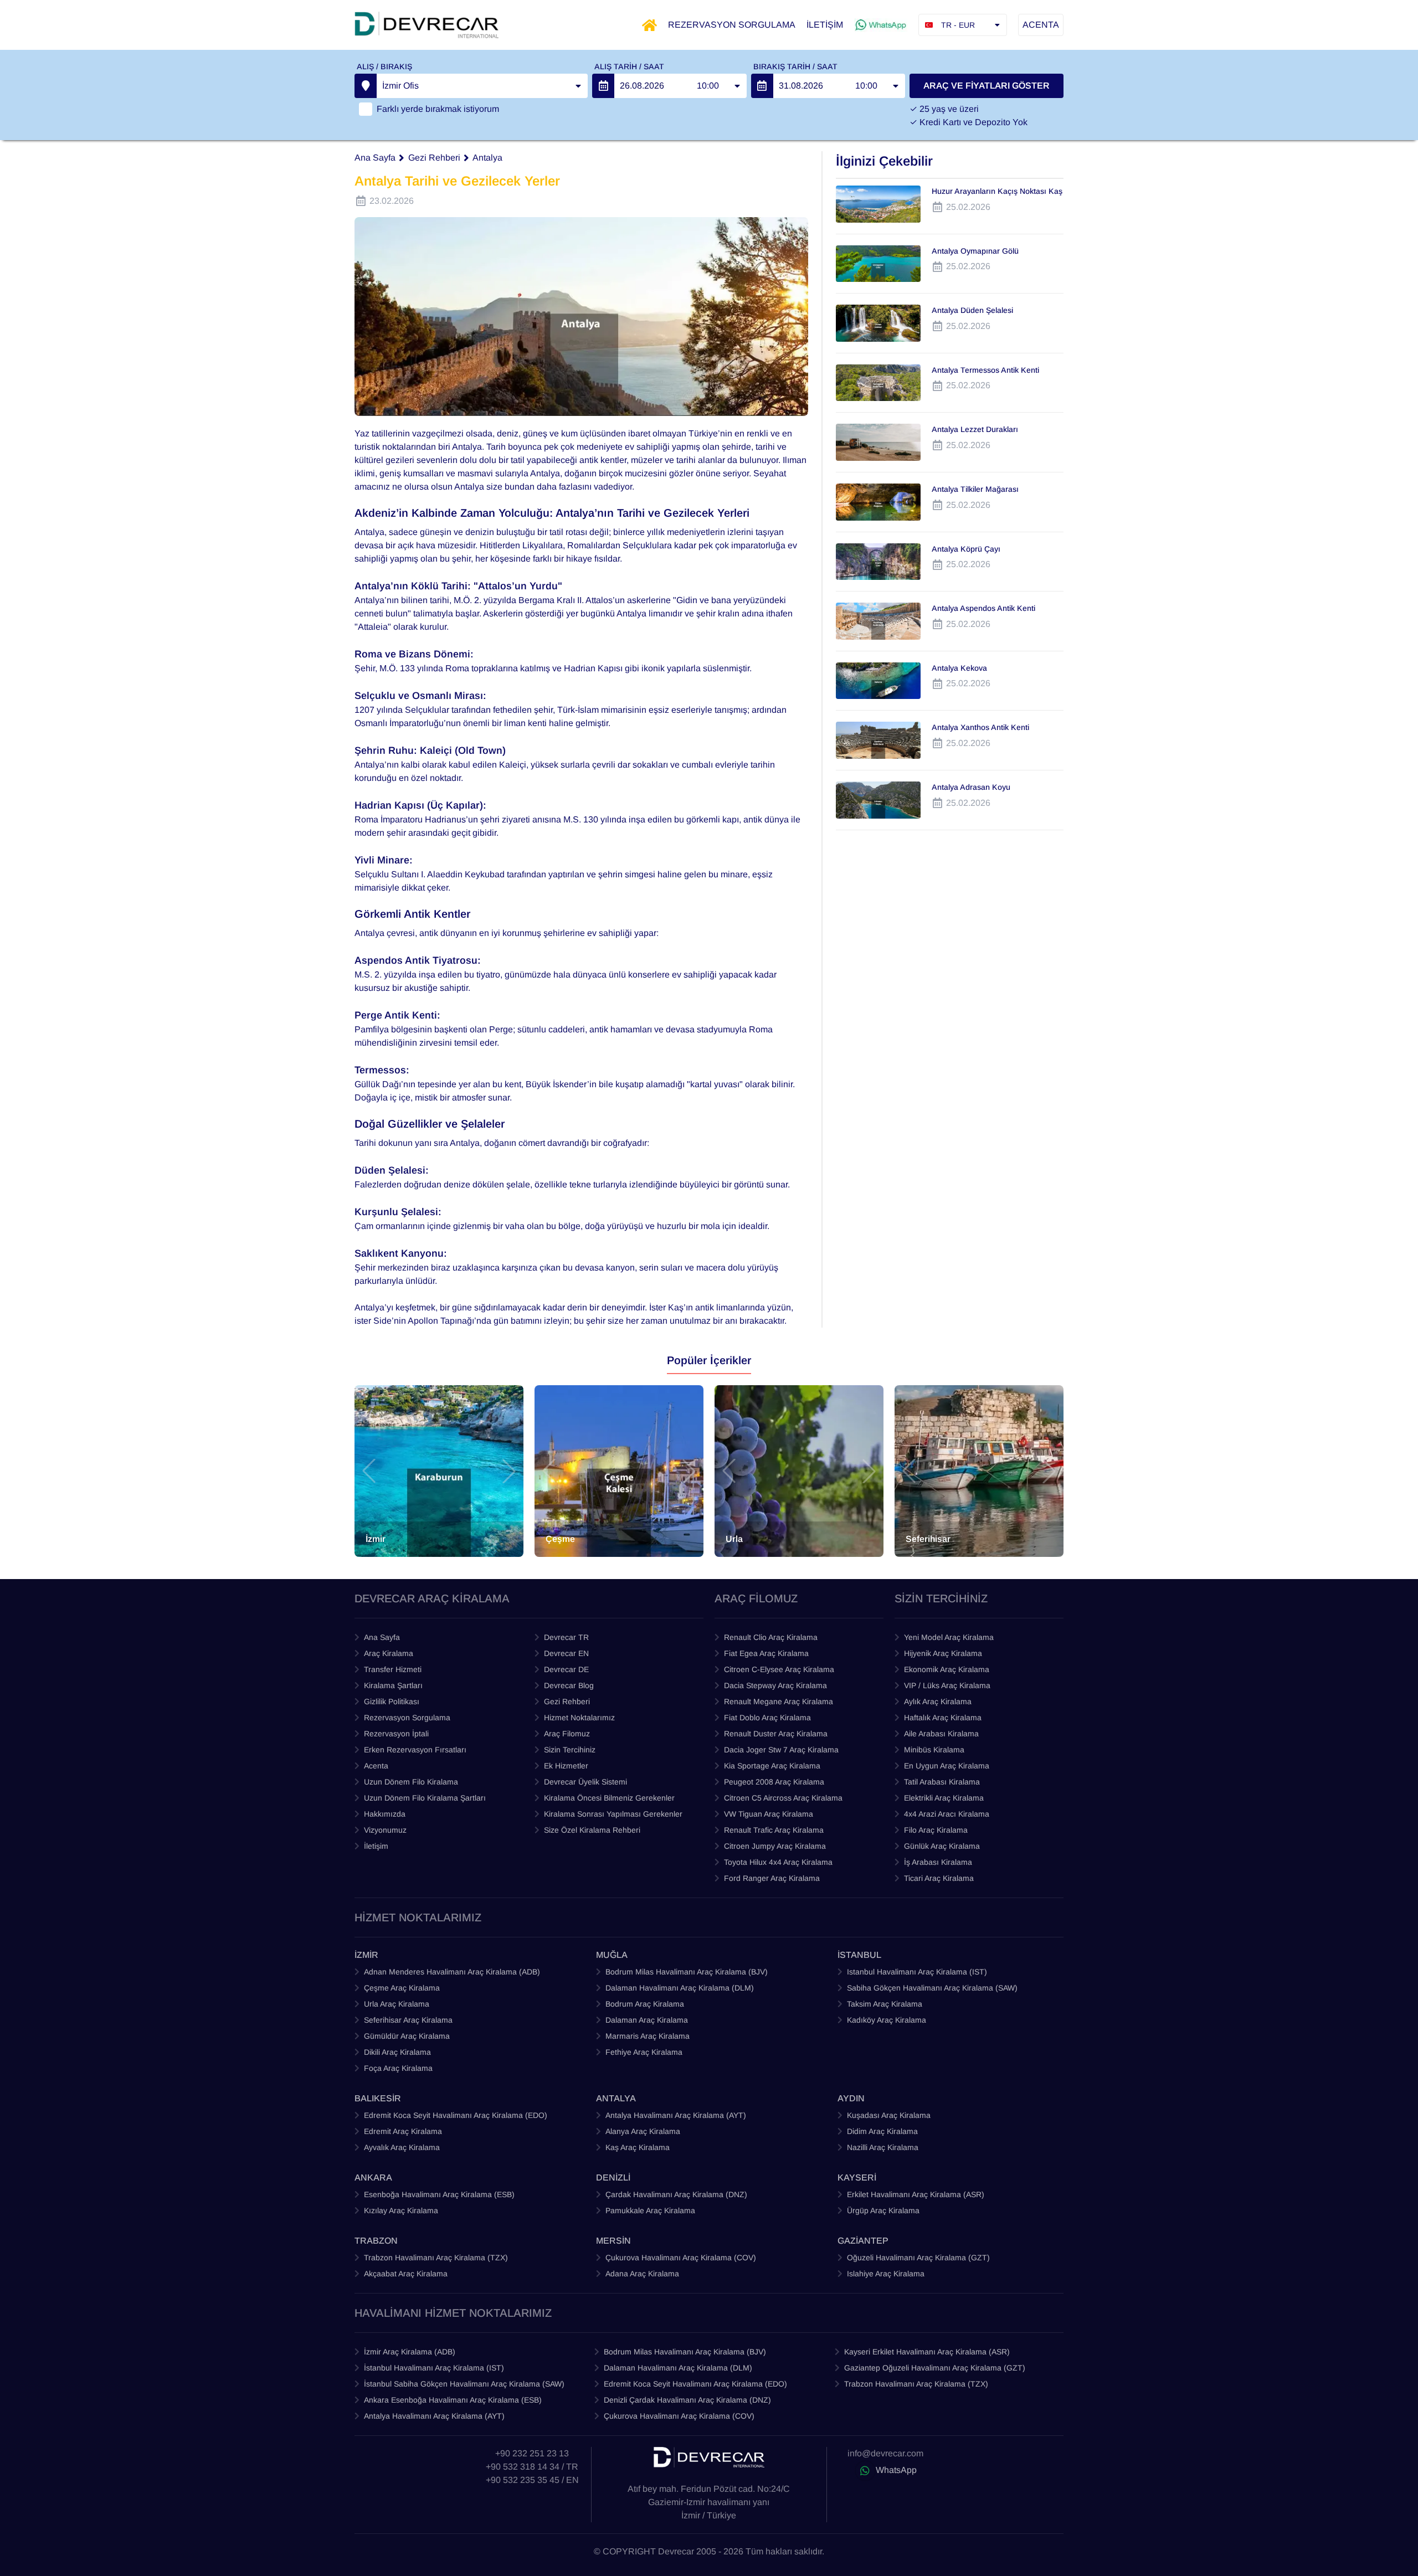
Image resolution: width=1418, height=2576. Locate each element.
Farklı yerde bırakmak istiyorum (438, 109)
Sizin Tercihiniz (570, 1750)
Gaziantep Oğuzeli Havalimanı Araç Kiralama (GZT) (935, 2368)
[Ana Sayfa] (649, 25)
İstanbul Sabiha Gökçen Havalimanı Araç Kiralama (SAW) (464, 2384)
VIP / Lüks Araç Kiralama (947, 1685)
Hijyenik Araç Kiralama (943, 1653)
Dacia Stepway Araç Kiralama (775, 1685)
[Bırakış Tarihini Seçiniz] (762, 86)
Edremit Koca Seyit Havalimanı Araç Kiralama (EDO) (456, 2115)
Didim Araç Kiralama (882, 2131)
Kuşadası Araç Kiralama (889, 2115)
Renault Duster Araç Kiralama (776, 1734)
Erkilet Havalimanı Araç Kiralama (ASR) (916, 2194)
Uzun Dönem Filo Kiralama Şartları (425, 1798)
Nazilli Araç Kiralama (883, 2147)
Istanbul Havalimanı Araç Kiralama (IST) (917, 1972)
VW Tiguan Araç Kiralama (769, 1814)
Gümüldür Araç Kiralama (407, 2036)
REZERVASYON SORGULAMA (732, 25)
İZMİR (366, 1955)
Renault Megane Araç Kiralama (779, 1701)
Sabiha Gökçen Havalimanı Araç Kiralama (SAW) (932, 1988)
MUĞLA (612, 1955)
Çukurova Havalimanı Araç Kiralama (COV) (681, 2258)
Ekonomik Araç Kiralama (947, 1669)
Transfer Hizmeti (393, 1669)
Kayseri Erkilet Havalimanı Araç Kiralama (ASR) (927, 2352)
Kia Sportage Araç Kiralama (772, 1766)
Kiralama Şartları (393, 1685)
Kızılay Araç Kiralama (401, 2210)
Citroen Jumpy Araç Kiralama (775, 1846)
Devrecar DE (566, 1669)
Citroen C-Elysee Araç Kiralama (779, 1669)
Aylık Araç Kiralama (938, 1701)
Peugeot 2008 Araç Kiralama (774, 1782)
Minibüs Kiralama (934, 1750)
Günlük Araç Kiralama (942, 1846)
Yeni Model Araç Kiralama (949, 1637)
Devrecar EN (566, 1653)
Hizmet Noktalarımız (579, 1718)
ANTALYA (616, 2098)
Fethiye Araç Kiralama (644, 2052)
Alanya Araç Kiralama (643, 2131)
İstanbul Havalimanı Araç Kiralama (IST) (434, 2368)
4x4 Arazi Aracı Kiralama (947, 1814)
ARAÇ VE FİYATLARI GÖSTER (987, 86)
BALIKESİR (378, 2098)
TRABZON (376, 2241)
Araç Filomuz (567, 1734)
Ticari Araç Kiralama (939, 1878)
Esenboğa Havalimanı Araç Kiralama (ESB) (439, 2194)
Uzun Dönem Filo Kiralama (411, 1782)
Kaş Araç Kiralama (638, 2147)
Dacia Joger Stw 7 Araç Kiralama (781, 1750)
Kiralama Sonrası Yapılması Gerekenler (613, 1814)
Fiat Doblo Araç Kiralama (767, 1718)
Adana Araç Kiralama (642, 2274)
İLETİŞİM (825, 25)
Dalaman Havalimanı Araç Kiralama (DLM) (680, 1988)
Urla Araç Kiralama (397, 2004)
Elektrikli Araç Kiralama (944, 1798)
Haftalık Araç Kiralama (943, 1718)
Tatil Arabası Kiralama (942, 1782)
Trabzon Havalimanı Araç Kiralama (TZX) (436, 2258)
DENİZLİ (613, 2177)
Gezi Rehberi (434, 158)
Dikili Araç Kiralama (397, 2052)
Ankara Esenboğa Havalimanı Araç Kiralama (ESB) (453, 2400)
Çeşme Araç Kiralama (402, 1988)
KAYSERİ (857, 2177)
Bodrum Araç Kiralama (645, 2004)
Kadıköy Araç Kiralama (887, 2020)
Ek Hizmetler (566, 1766)
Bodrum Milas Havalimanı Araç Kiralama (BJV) (687, 1972)
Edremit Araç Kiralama (403, 2131)
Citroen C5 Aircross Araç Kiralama (783, 1798)
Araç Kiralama (389, 1653)
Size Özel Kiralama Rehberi (592, 1830)
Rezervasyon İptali (396, 1734)
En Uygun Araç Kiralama (947, 1766)
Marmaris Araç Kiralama (648, 2036)
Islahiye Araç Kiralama (886, 2274)
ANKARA (373, 2177)
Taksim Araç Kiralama (885, 2004)
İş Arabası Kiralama (938, 1862)
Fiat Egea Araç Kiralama (766, 1653)
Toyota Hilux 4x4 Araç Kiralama (778, 1862)
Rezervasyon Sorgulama (407, 1718)
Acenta (376, 1766)
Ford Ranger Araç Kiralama (772, 1878)
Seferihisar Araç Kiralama (408, 2020)
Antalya (487, 158)
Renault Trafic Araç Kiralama (774, 1830)
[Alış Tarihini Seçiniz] (603, 86)
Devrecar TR (566, 1637)
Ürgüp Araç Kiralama (883, 2210)
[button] (369, 1471)
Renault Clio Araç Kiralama (771, 1637)
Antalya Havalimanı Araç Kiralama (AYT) (676, 2115)
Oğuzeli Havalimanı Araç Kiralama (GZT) (918, 2258)
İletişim (376, 1846)
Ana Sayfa (375, 158)
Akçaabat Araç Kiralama (406, 2274)
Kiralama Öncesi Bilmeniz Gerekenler (609, 1798)
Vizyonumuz (385, 1830)
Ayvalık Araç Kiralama (402, 2147)
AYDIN (851, 2098)
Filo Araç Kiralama (936, 1830)
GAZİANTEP (863, 2241)
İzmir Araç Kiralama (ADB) (410, 2352)
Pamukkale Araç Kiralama (650, 2210)
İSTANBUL (859, 1955)
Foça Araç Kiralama (398, 2068)
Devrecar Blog (569, 1685)
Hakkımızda (385, 1814)
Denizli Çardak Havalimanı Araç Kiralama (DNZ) (687, 2400)
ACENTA (1041, 25)
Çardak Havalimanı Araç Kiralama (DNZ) (676, 2194)
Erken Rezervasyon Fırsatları (415, 1750)
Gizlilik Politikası (392, 1701)
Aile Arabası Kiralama (941, 1734)
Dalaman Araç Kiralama (647, 2020)
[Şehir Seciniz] (366, 86)
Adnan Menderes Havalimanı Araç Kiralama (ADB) (452, 1972)
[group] (439, 1471)
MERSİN (613, 2241)
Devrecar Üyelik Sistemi (585, 1782)
